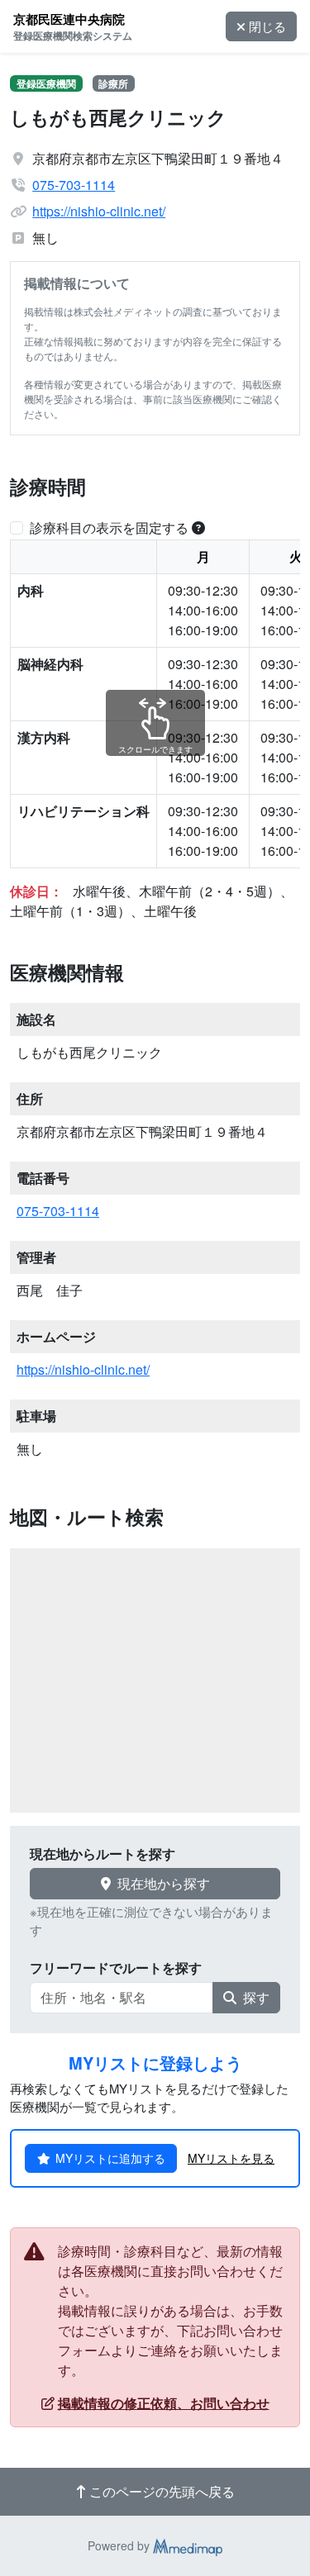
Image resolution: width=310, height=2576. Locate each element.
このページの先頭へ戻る (162, 2491)
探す (256, 1997)
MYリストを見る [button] (231, 2158)
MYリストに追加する (110, 2158)
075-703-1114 (74, 185)
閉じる (267, 26)
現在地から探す (164, 1883)
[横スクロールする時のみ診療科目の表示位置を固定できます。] (198, 528)
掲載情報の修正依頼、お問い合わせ (164, 2403)
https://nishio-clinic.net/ (99, 211)
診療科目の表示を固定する (109, 528)
